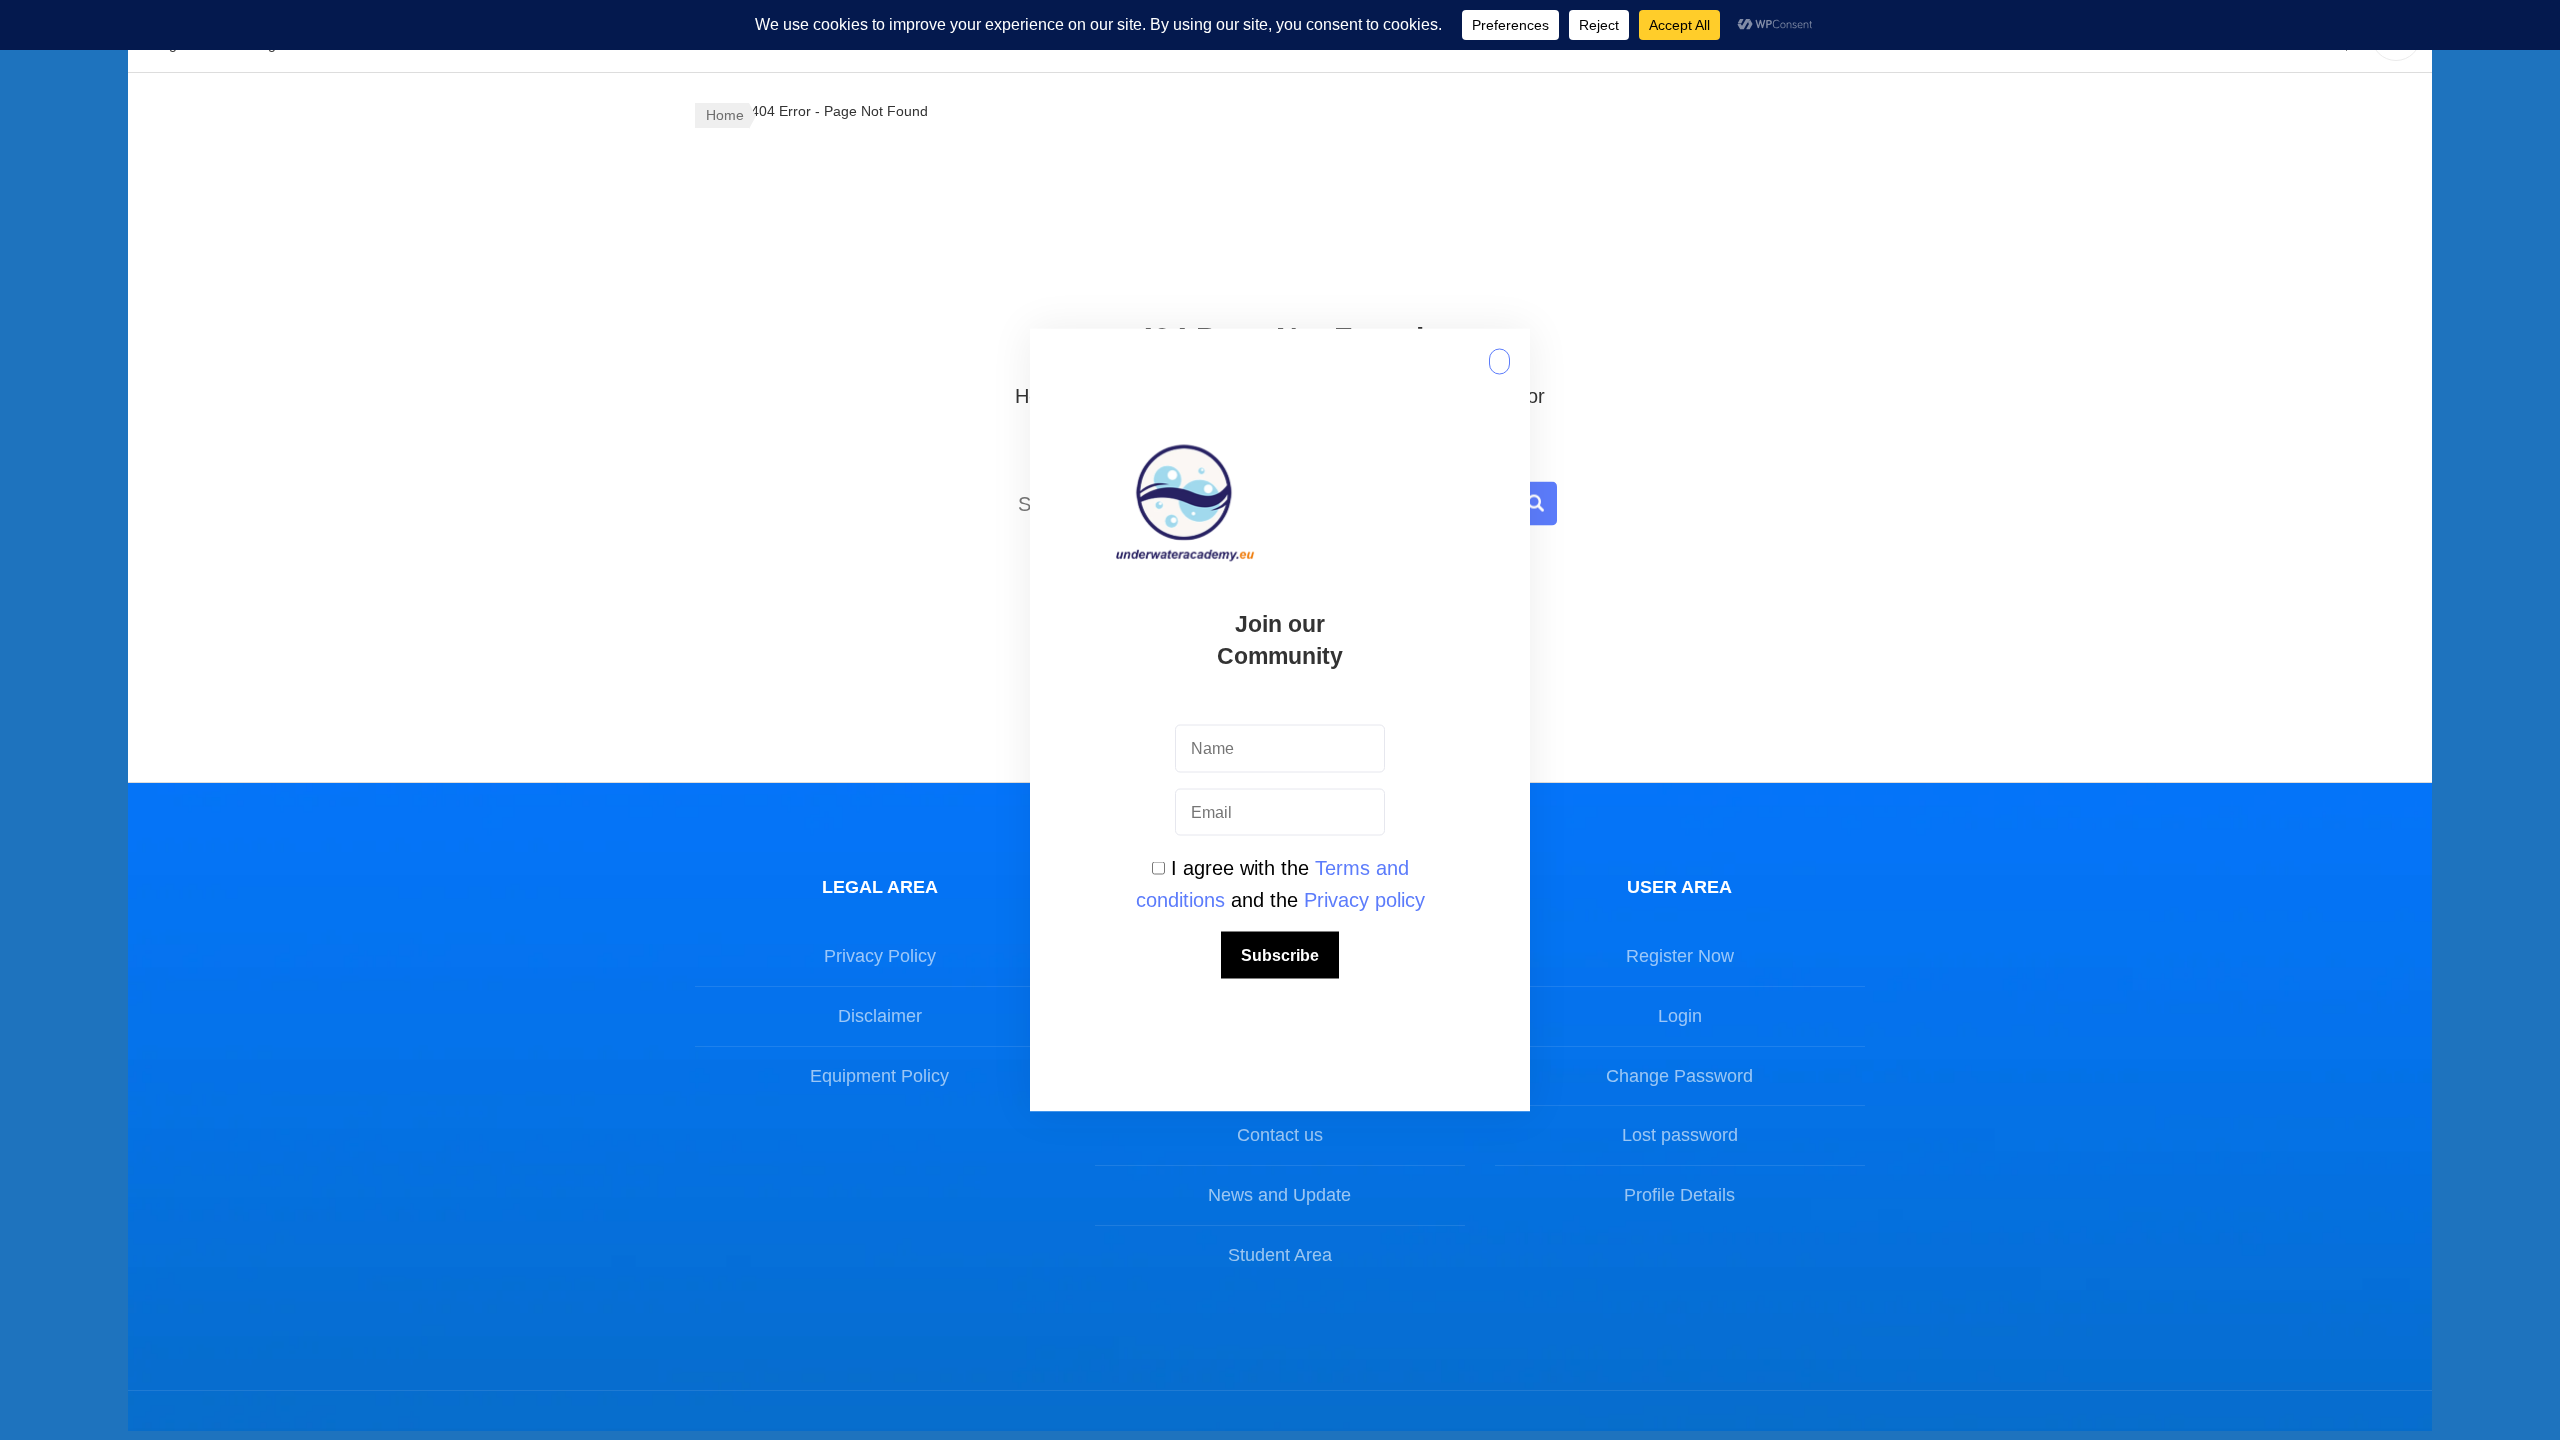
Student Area (1280, 1255)
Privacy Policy (880, 956)
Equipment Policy (879, 1076)
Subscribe (1280, 955)
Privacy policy (1364, 900)
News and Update (1279, 1195)
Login (1680, 1016)
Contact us (1280, 1135)
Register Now (1680, 956)
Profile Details (1679, 1195)
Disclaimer (880, 1016)
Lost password (1680, 1135)
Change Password (1679, 1076)
